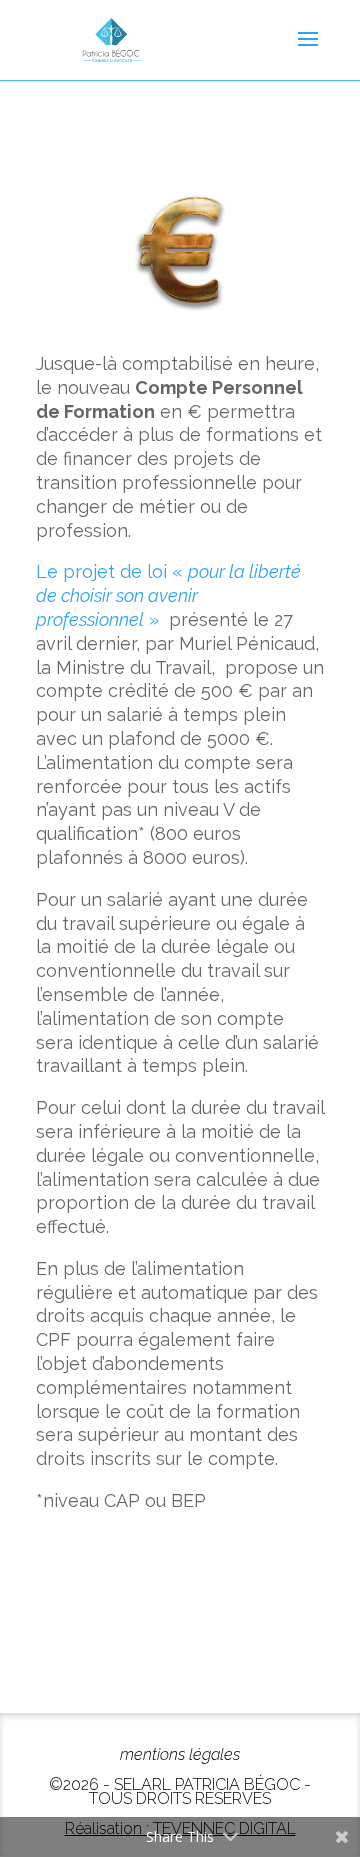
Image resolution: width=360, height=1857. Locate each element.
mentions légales (180, 1754)
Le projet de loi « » (168, 595)
